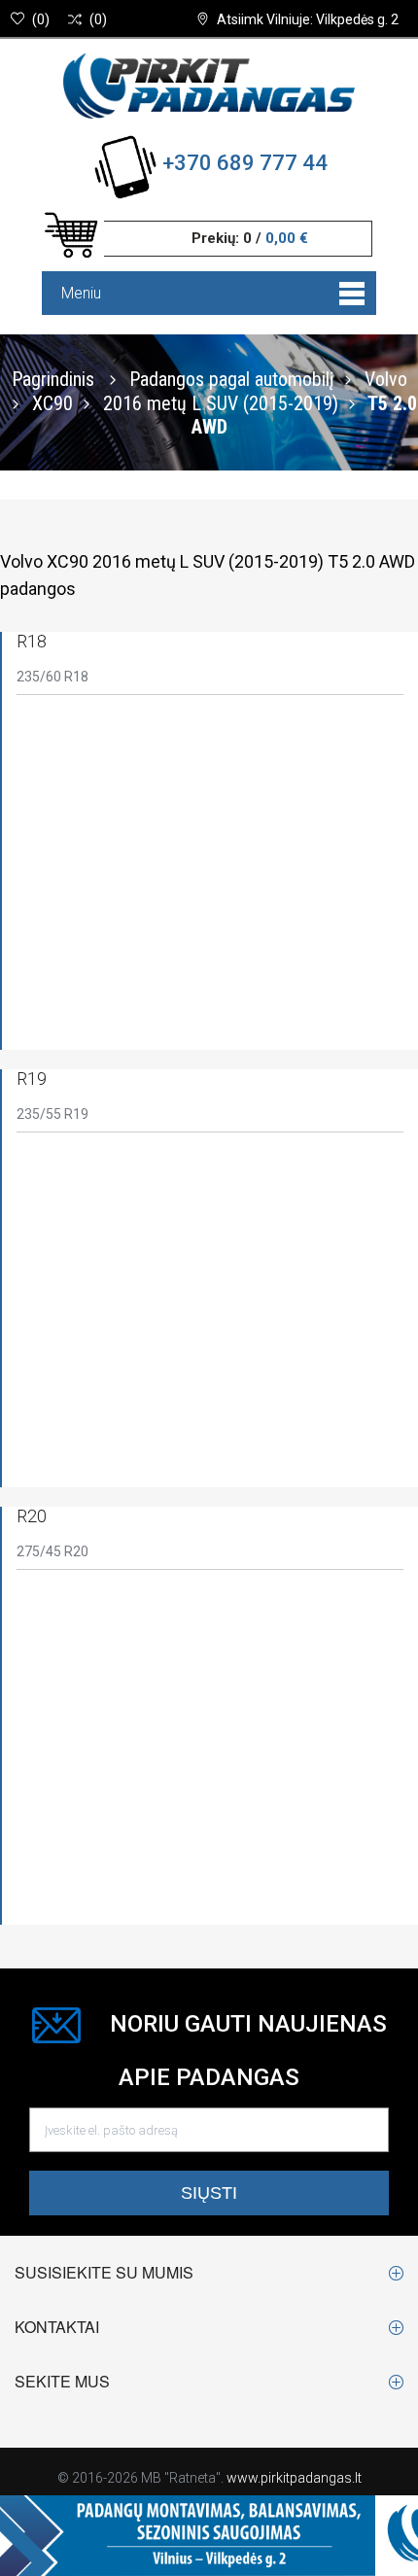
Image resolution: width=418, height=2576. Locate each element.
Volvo (386, 378)
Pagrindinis (53, 378)
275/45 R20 (52, 1551)
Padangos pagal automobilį (232, 378)
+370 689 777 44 (245, 163)
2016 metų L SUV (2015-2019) (221, 402)
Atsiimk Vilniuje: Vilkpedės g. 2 (308, 19)
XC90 (52, 402)
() (41, 19)
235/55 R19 (52, 1114)
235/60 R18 (52, 677)
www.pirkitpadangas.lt (294, 2478)
